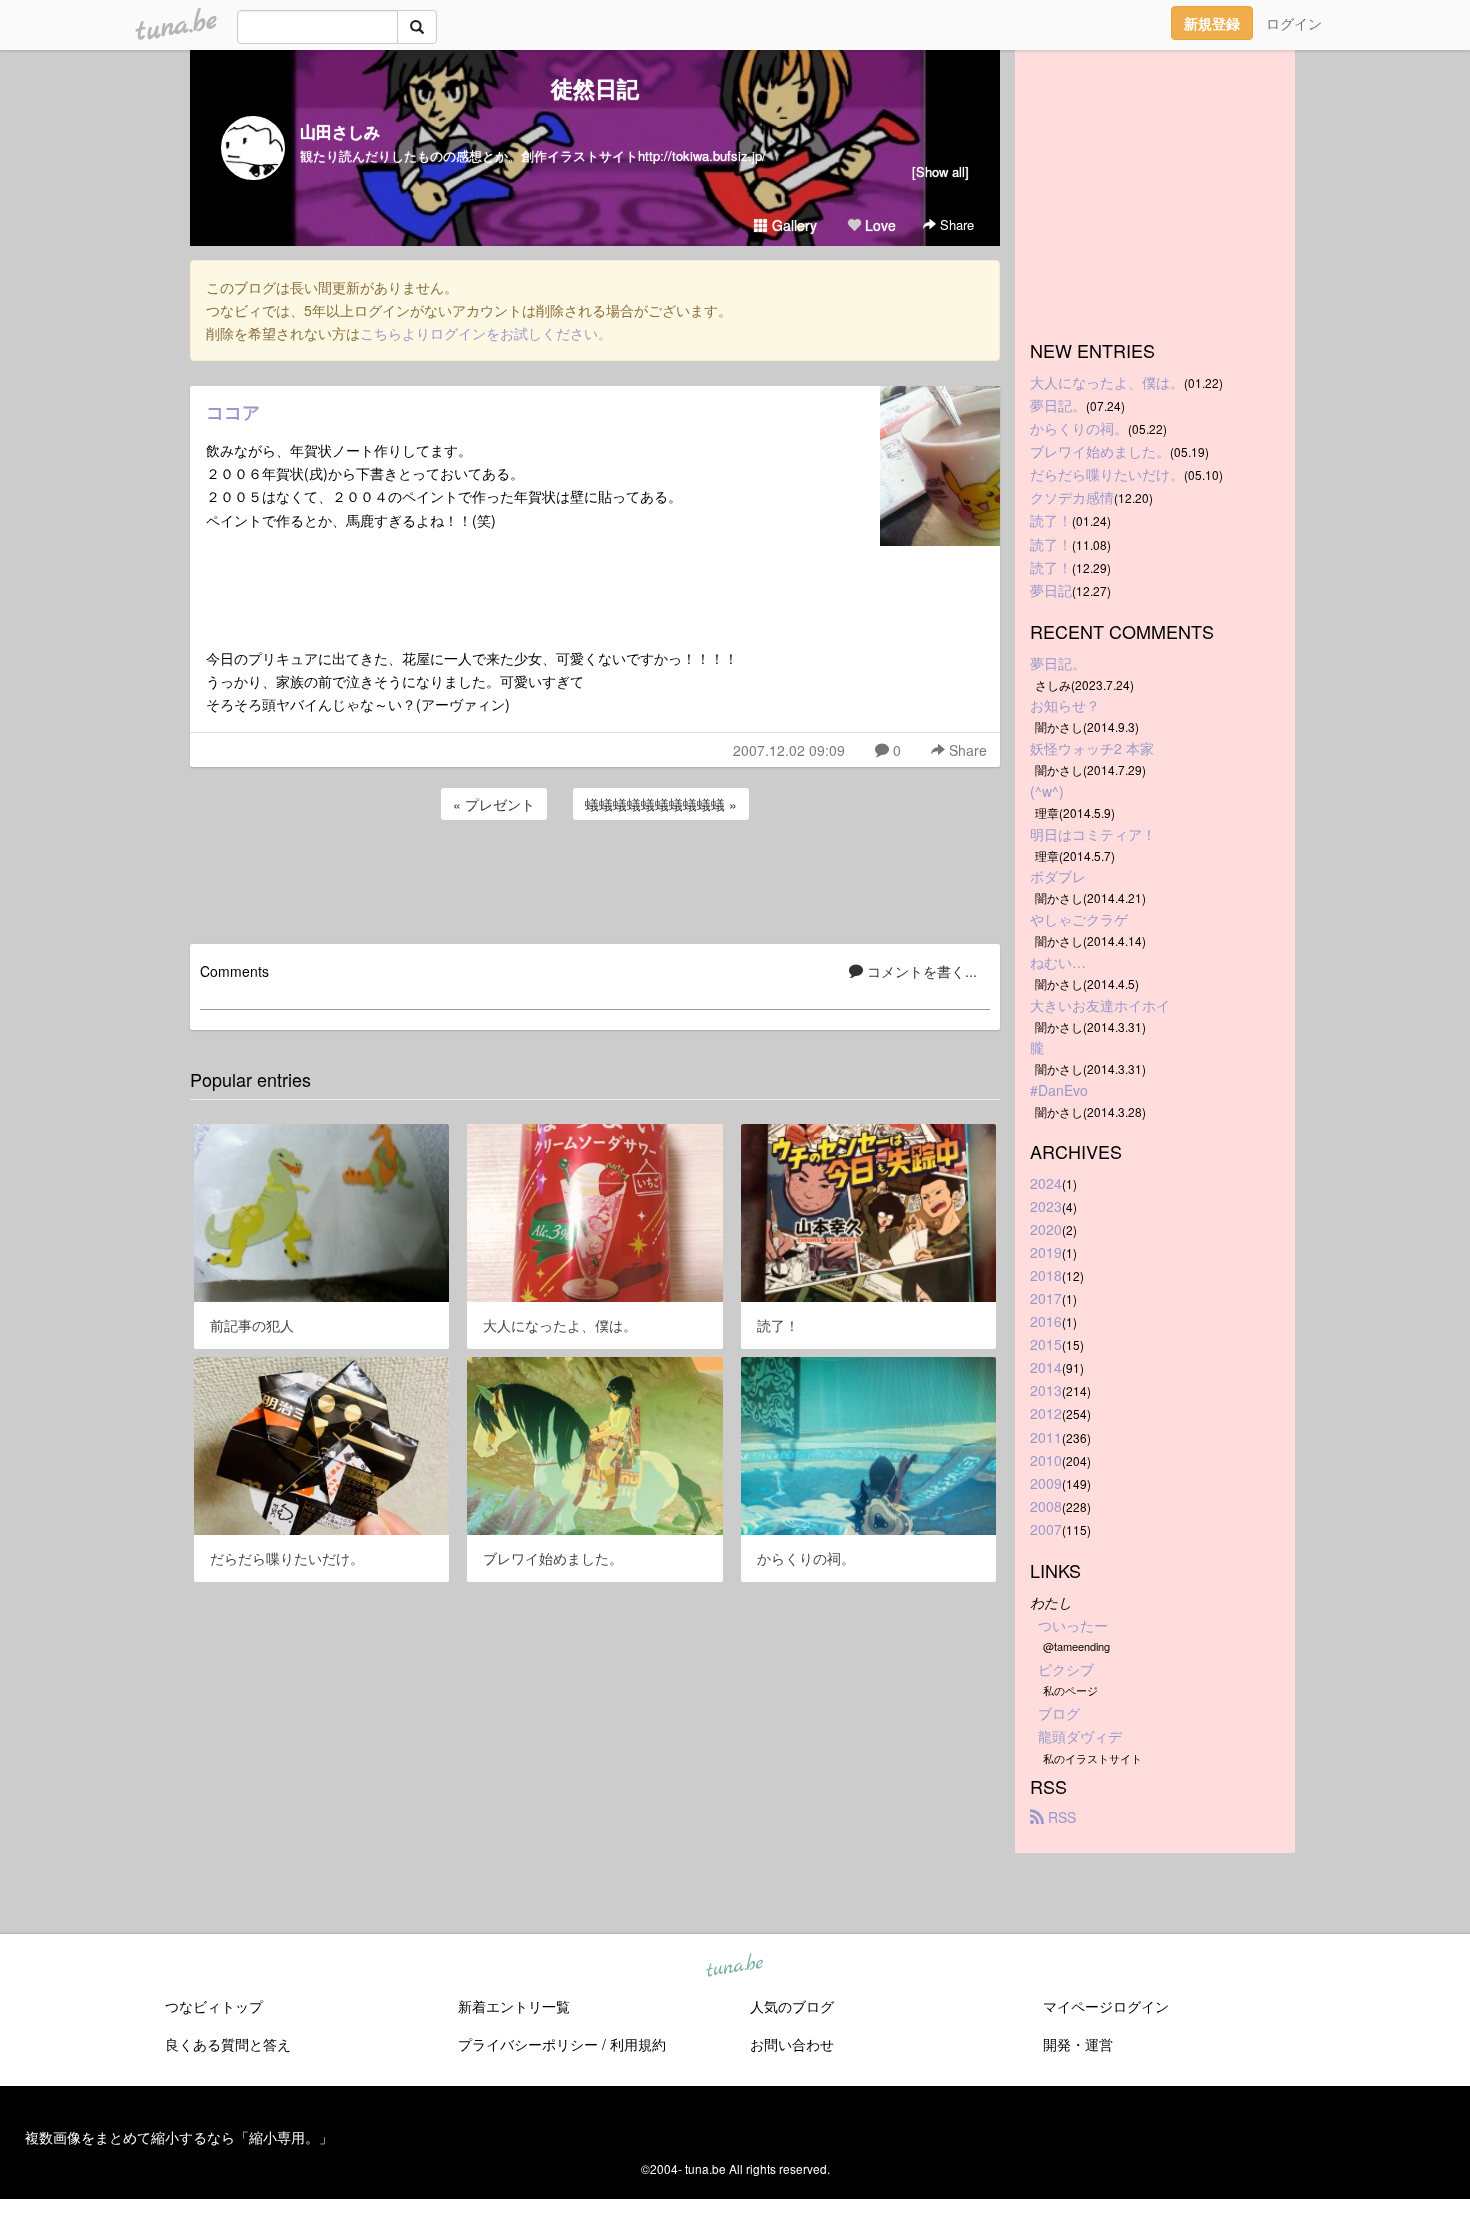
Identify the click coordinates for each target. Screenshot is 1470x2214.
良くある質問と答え (228, 2044)
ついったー (1073, 1625)
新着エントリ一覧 (514, 2006)
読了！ (1051, 520)
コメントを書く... (920, 971)
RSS (1060, 1817)
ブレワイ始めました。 (1100, 451)
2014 (1046, 1367)
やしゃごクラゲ (1079, 919)
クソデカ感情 (1072, 497)
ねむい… (1058, 962)
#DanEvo (1059, 1090)
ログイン (1294, 23)
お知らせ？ (1065, 705)
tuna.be (734, 1966)
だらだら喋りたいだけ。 (1107, 474)
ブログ (1059, 1713)
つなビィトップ (214, 2006)
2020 (1046, 1229)
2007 (1046, 1529)
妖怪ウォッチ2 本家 (1092, 748)
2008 (1046, 1506)
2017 (1046, 1298)
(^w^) (1047, 791)
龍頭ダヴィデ (1080, 1736)
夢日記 (1051, 590)
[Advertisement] (595, 879)
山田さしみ (340, 131)
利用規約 (638, 2044)
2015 (1046, 1344)
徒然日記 (595, 88)
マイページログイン (1106, 2006)
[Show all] (940, 171)
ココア (233, 412)
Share (955, 224)
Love (878, 225)
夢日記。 (1058, 405)
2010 (1046, 1460)
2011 (1046, 1437)
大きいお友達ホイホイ (1100, 1005)
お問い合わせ (792, 2044)
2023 (1046, 1206)
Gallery (792, 225)
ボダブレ (1058, 876)
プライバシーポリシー (528, 2044)
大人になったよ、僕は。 (1107, 382)
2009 (1046, 1483)
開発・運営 (1078, 2044)
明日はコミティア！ (1093, 834)
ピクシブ (1066, 1669)
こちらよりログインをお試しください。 (486, 333)
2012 (1046, 1413)
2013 (1046, 1390)
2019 (1046, 1252)
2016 (1046, 1321)
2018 (1046, 1275)
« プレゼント (494, 804)
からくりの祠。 (1079, 428)
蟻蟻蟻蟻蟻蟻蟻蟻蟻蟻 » (661, 804)
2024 (1046, 1183)
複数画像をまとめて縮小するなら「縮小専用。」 (179, 2137)
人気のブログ (792, 2006)
